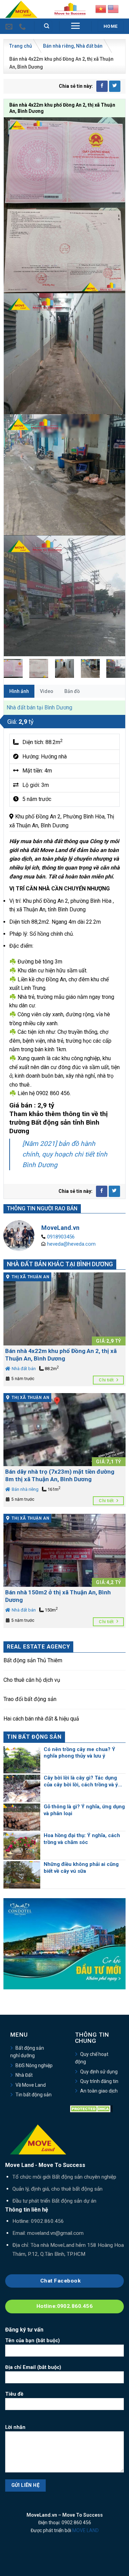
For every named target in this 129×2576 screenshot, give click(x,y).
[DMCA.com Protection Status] (91, 2108)
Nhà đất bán (89, 46)
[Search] (47, 26)
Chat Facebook (61, 2281)
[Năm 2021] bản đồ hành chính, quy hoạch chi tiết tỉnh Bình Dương (65, 1154)
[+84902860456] (23, 26)
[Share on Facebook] (102, 86)
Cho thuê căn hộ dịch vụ (32, 1680)
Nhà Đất (24, 2075)
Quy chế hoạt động (92, 2058)
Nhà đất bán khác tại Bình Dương (60, 1264)
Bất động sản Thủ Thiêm (33, 1660)
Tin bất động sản (34, 2095)
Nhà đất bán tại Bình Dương (39, 708)
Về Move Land (31, 2085)
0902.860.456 (47, 2221)
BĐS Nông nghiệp (34, 2065)
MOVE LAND (85, 2530)
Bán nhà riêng (58, 46)
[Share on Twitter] (115, 86)
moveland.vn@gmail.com (55, 2233)
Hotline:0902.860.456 (64, 2306)
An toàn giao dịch (99, 2091)
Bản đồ (72, 691)
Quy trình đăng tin (99, 2081)
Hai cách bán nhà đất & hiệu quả (41, 1719)
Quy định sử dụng (99, 2072)
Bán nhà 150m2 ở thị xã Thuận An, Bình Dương (58, 1596)
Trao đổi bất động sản (30, 1699)
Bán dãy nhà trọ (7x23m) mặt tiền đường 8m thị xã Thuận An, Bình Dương (60, 1475)
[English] (113, 8)
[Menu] (75, 26)
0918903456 (61, 1237)
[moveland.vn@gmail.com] (10, 26)
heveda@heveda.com (71, 1244)
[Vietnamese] (101, 8)
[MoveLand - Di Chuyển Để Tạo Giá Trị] (21, 9)
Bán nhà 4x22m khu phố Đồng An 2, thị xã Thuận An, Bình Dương (61, 1355)
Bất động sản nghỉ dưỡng (27, 2052)
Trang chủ (21, 46)
